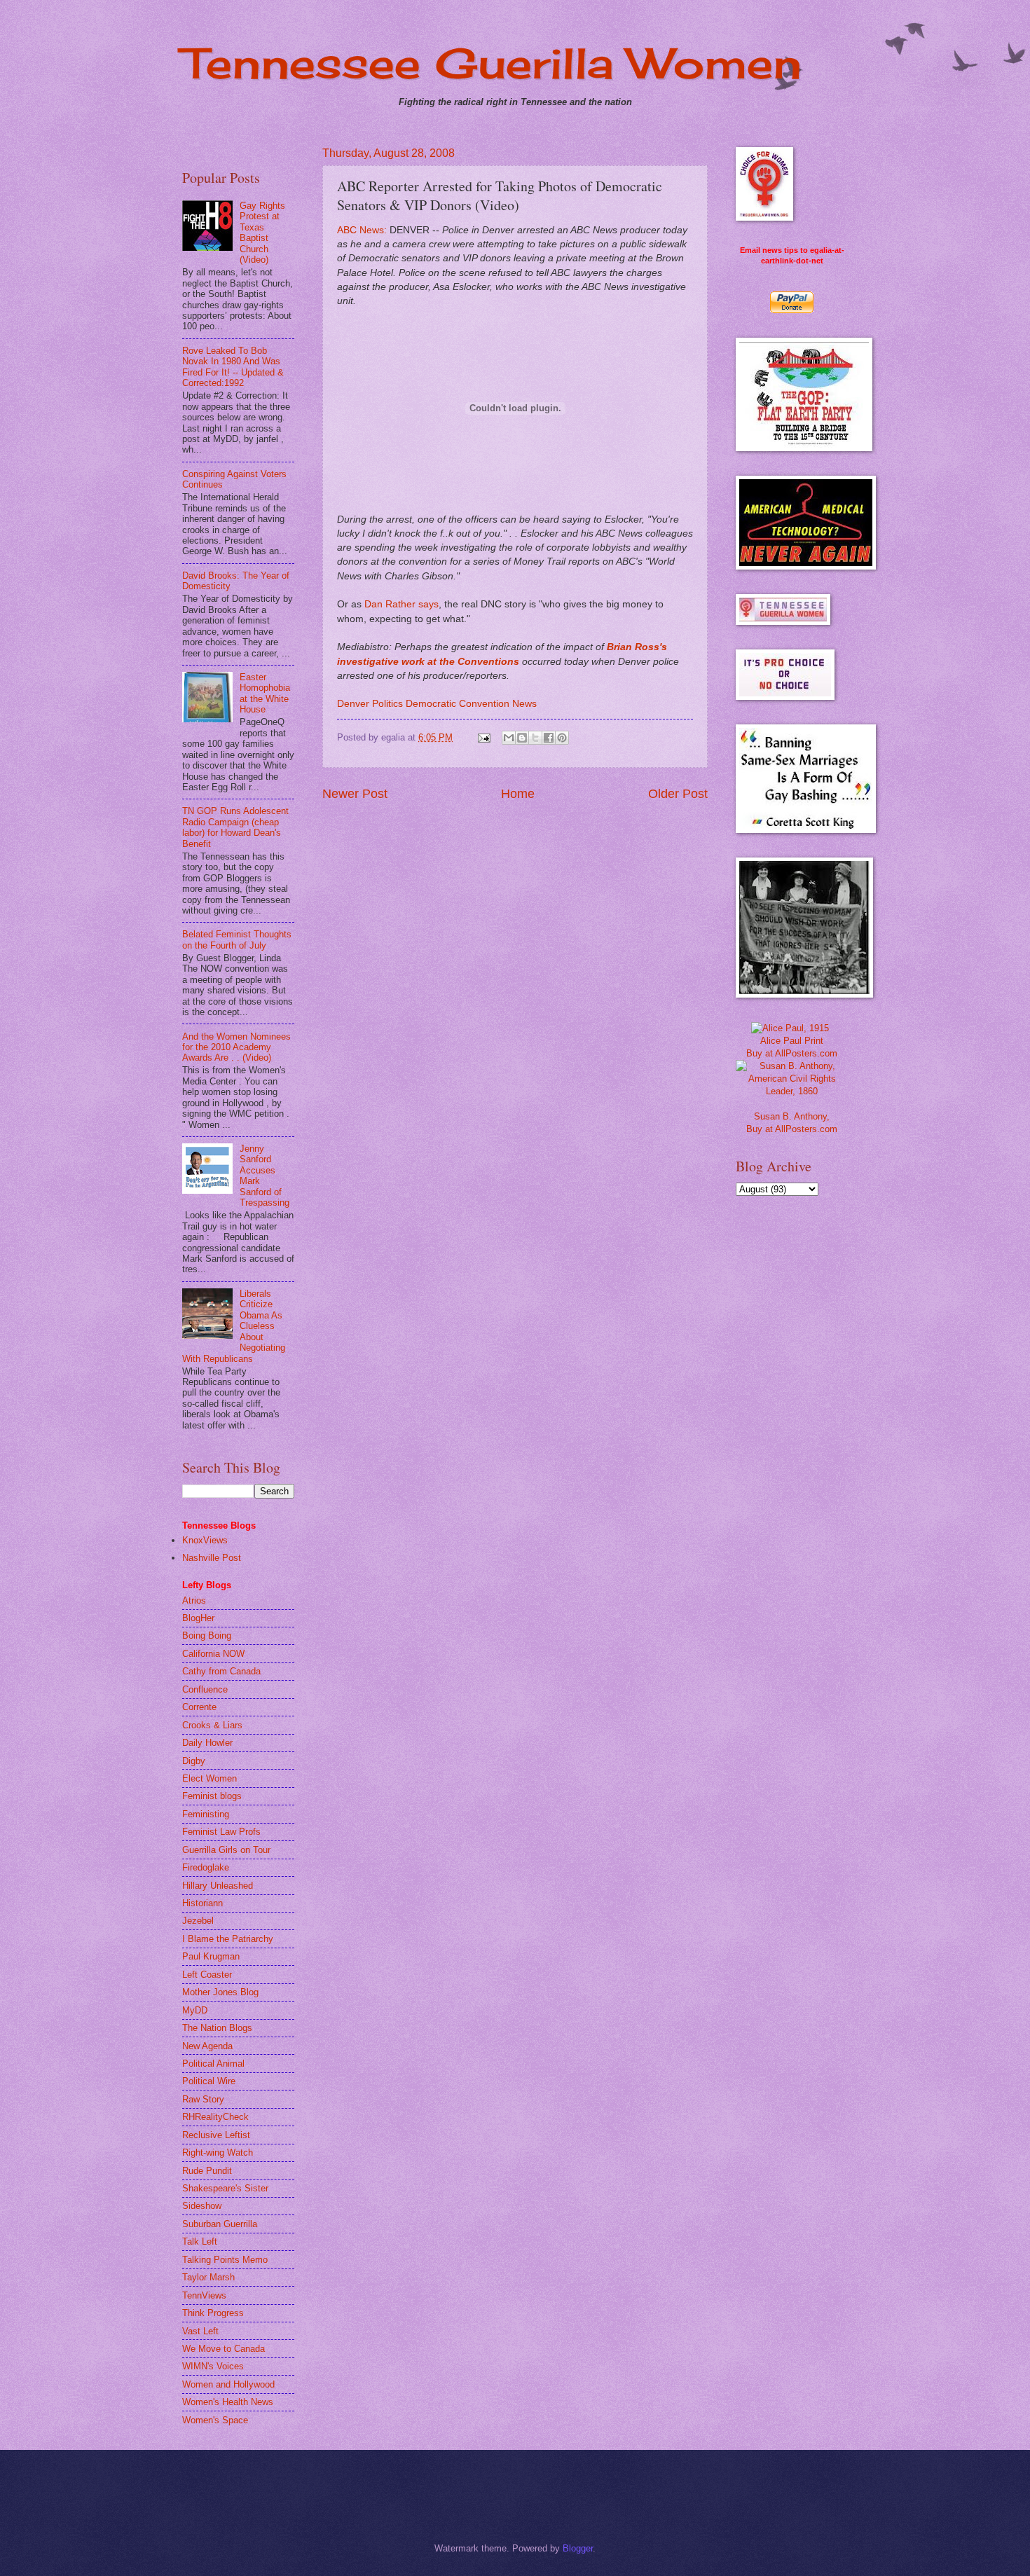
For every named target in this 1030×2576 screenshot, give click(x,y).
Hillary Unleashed (218, 1886)
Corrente (199, 1707)
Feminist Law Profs (221, 1832)
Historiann (202, 1903)
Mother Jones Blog (220, 1992)
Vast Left (200, 2331)
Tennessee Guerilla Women (492, 63)
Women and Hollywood (228, 2384)
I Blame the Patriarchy (228, 1939)
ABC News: (362, 230)
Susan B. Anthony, (792, 1116)
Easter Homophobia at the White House (265, 693)
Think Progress (213, 2313)
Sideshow (202, 2206)
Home (518, 794)
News (524, 704)
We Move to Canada (224, 2349)
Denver (353, 704)
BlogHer (198, 1618)
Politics (387, 704)
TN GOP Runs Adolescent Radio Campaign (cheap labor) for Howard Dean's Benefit (235, 827)
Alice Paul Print (792, 1041)
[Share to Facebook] (549, 738)
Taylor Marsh (208, 2277)
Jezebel (198, 1921)
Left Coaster (207, 1975)
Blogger (578, 2548)
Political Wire (209, 2081)
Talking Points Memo (225, 2260)
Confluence (205, 1689)
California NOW (213, 1654)
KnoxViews (205, 1540)
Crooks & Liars (212, 1725)
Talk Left (200, 2241)
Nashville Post (212, 1558)
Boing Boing (207, 1635)
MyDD (195, 2010)
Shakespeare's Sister (225, 2188)
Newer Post (355, 794)
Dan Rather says (401, 604)
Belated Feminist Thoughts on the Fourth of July (237, 939)
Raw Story (203, 2099)
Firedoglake (206, 1867)
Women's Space (215, 2420)
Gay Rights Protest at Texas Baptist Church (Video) (262, 233)
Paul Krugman (211, 1956)
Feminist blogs (212, 1796)
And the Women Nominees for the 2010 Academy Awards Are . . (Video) (236, 1047)
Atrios (194, 1600)
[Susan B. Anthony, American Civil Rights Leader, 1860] (792, 1091)
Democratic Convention (458, 704)
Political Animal (213, 2064)
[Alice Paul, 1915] (790, 1028)
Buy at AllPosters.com (792, 1053)
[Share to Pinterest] (562, 738)
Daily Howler (207, 1743)
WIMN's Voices (213, 2366)
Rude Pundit (207, 2171)
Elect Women (210, 1778)
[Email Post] (483, 737)
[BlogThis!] (522, 738)
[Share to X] (535, 738)
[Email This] (509, 738)
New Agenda (207, 2046)
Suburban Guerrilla (220, 2224)
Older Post (678, 794)
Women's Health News (228, 2402)
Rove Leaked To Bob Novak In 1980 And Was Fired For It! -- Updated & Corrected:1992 (233, 367)
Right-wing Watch (218, 2153)
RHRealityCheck (215, 2117)
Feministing (206, 1814)
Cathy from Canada (221, 1671)
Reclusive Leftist (216, 2135)
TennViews (204, 2295)
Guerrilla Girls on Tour (226, 1850)
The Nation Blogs (217, 2028)
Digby (194, 1761)
